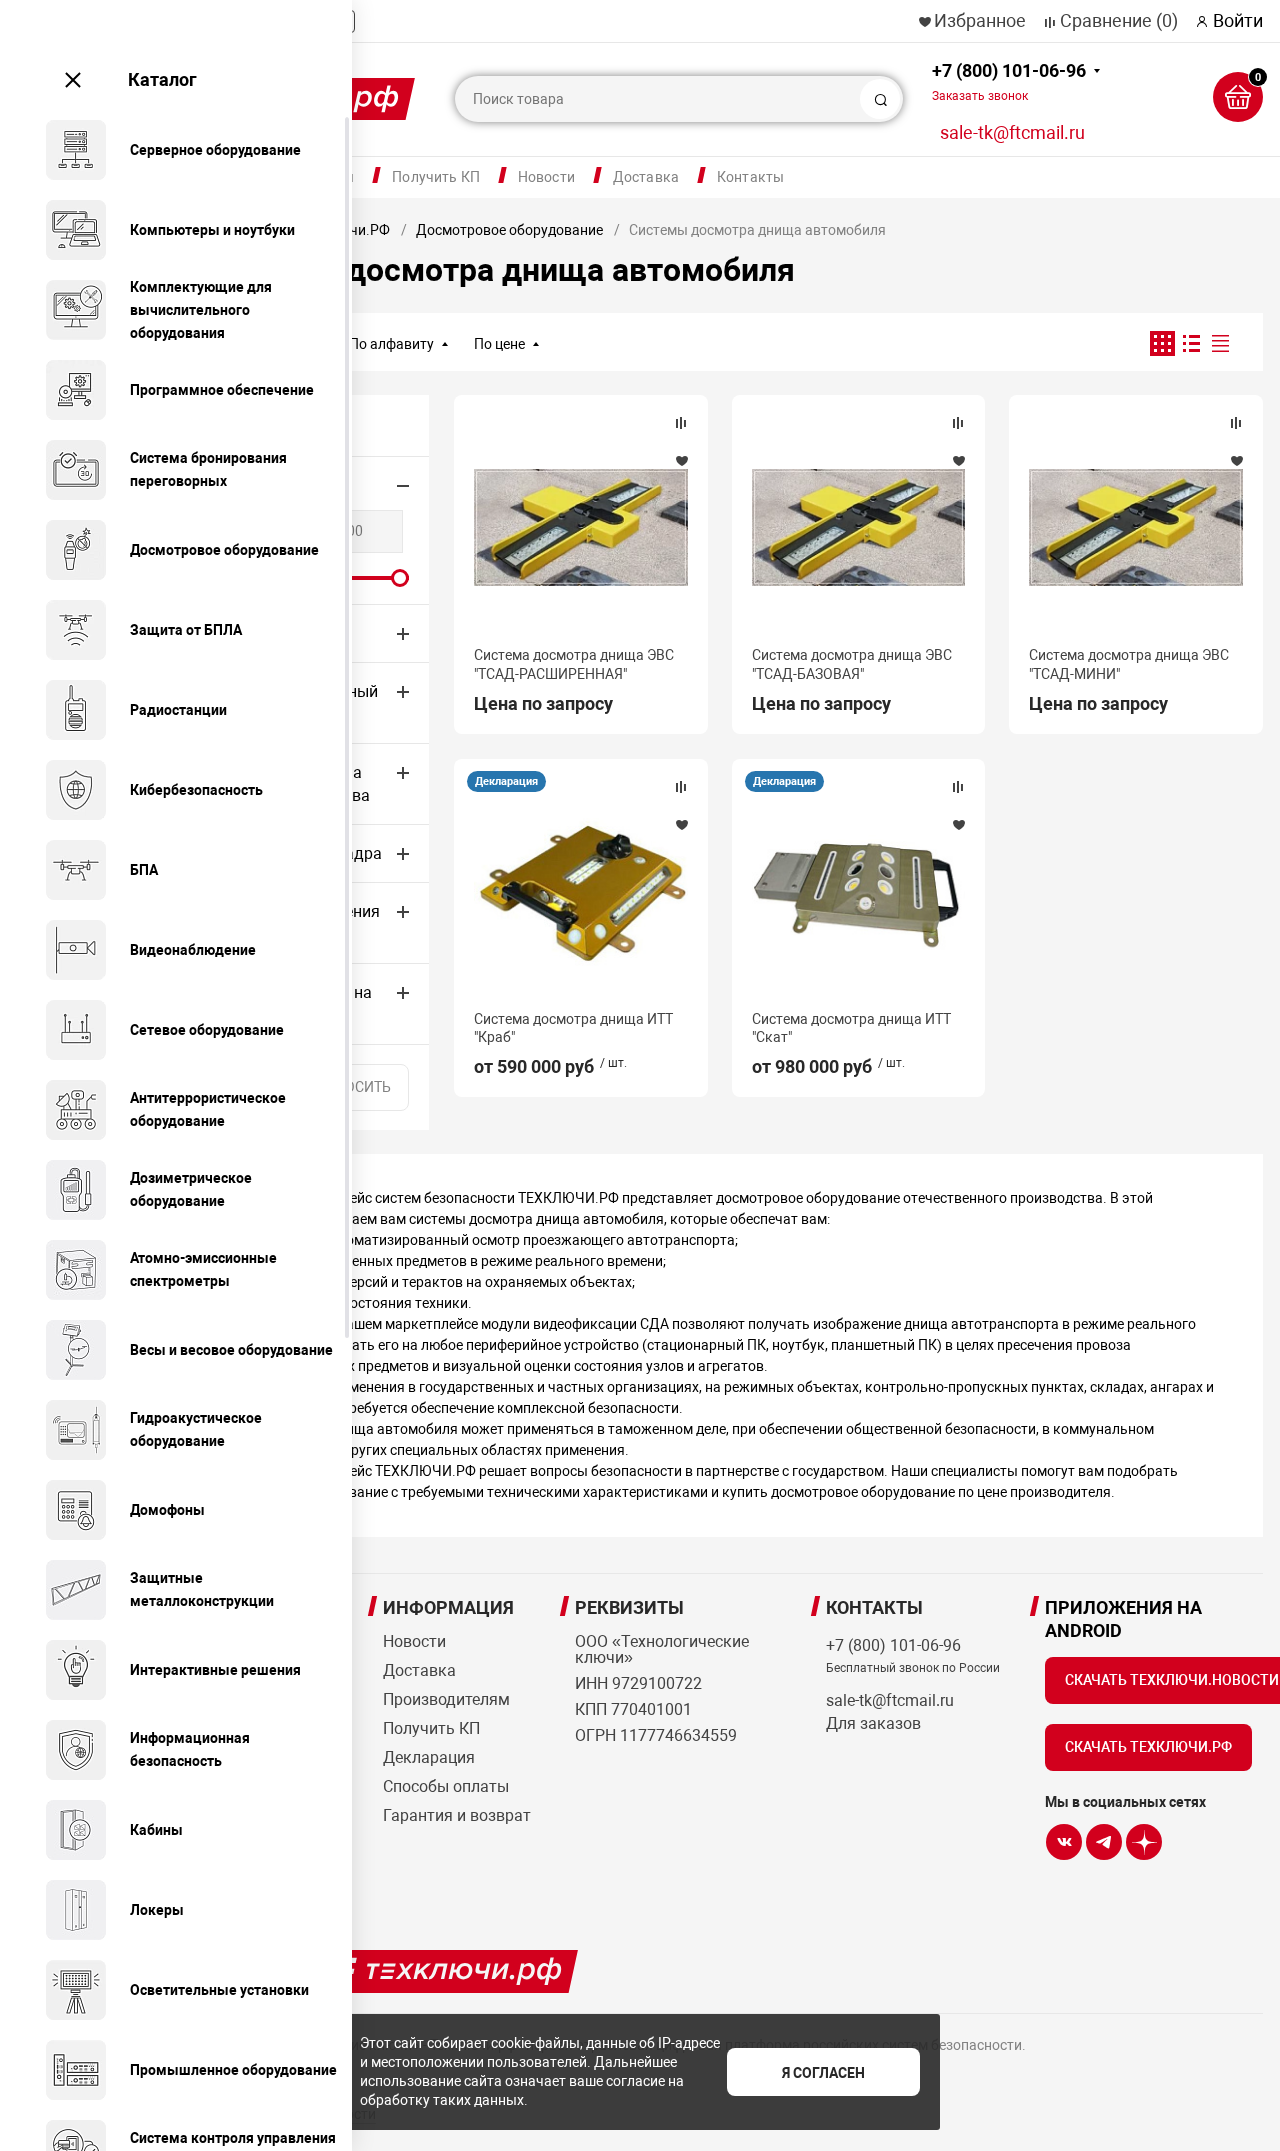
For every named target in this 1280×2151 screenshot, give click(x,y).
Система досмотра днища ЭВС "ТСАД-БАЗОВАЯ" (852, 664)
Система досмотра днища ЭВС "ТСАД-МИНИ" (1129, 664)
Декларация (506, 781)
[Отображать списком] (1191, 343)
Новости (546, 177)
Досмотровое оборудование (509, 230)
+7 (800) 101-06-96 (1009, 81)
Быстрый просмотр (581, 527)
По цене (499, 344)
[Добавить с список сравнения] (681, 423)
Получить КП (436, 177)
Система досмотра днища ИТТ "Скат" (851, 1028)
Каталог (162, 79)
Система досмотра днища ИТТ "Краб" (573, 1028)
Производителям (446, 1699)
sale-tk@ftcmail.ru (1012, 132)
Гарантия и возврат (457, 1815)
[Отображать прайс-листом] (1220, 343)
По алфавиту (391, 344)
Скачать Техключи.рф (1148, 1747)
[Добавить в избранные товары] (681, 460)
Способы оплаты (446, 1786)
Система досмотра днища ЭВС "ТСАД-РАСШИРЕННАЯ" (574, 664)
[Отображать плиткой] (1162, 343)
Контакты (750, 177)
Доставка (646, 177)
